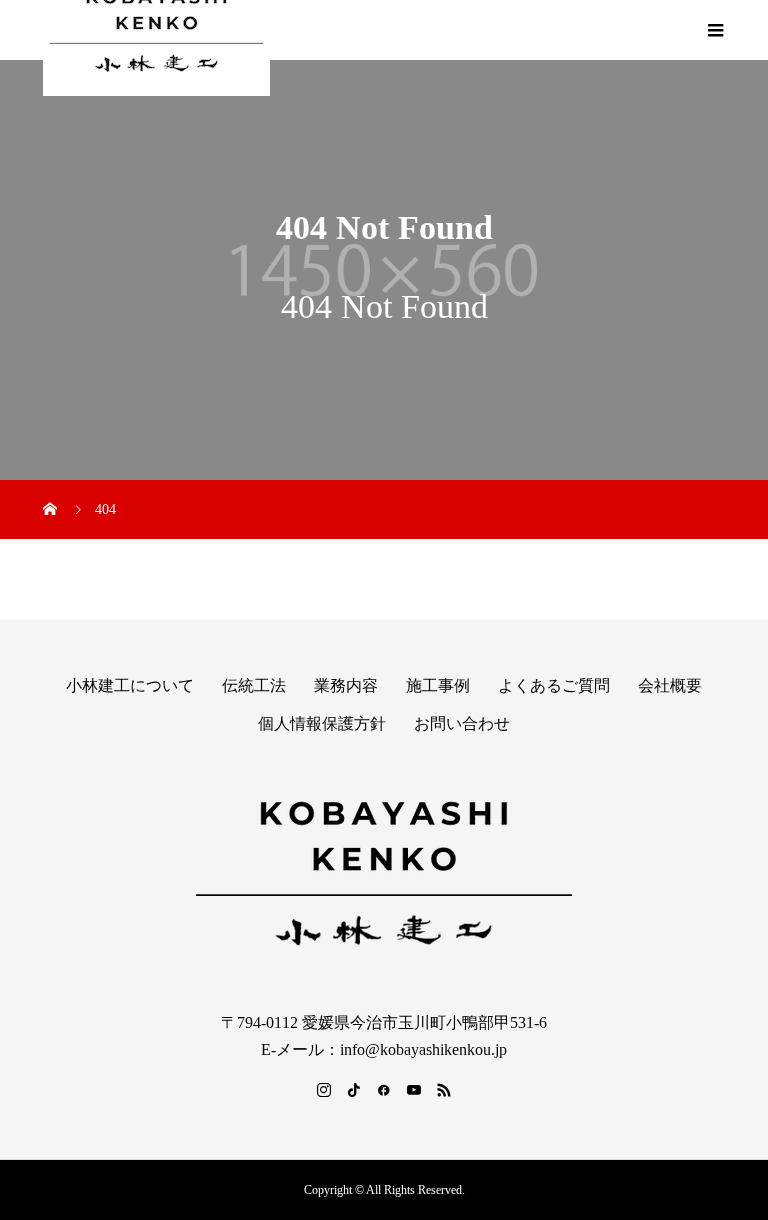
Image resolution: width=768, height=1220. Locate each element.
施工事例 (438, 685)
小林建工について (130, 685)
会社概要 (670, 685)
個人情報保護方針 (322, 723)
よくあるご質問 (554, 685)
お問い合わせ (462, 723)
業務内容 (346, 685)
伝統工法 (254, 685)
